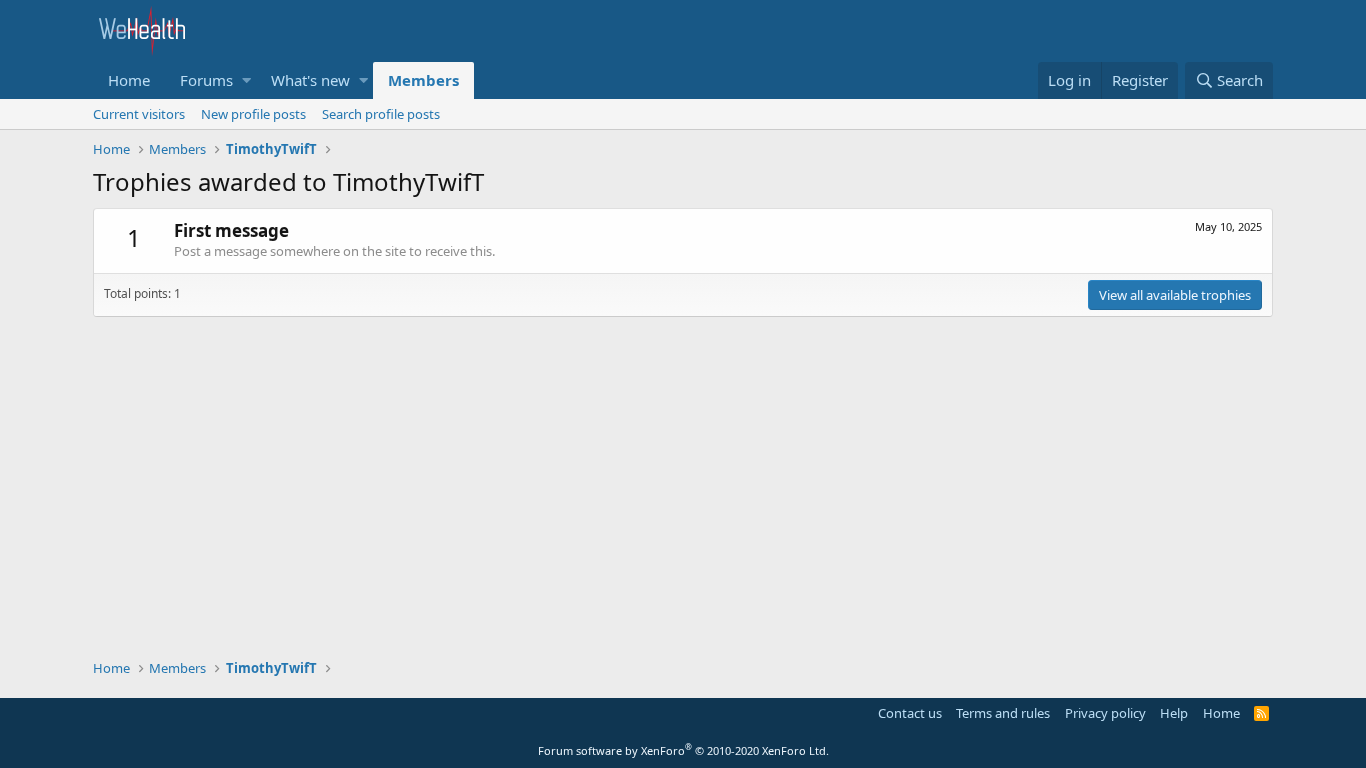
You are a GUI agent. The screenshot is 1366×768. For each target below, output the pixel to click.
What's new (310, 80)
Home (129, 80)
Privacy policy (1105, 713)
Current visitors (139, 114)
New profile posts (253, 114)
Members (423, 80)
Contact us (910, 713)
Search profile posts (381, 114)
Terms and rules (1003, 713)
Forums (206, 80)
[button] (246, 80)
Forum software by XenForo (683, 750)
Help (1174, 713)
